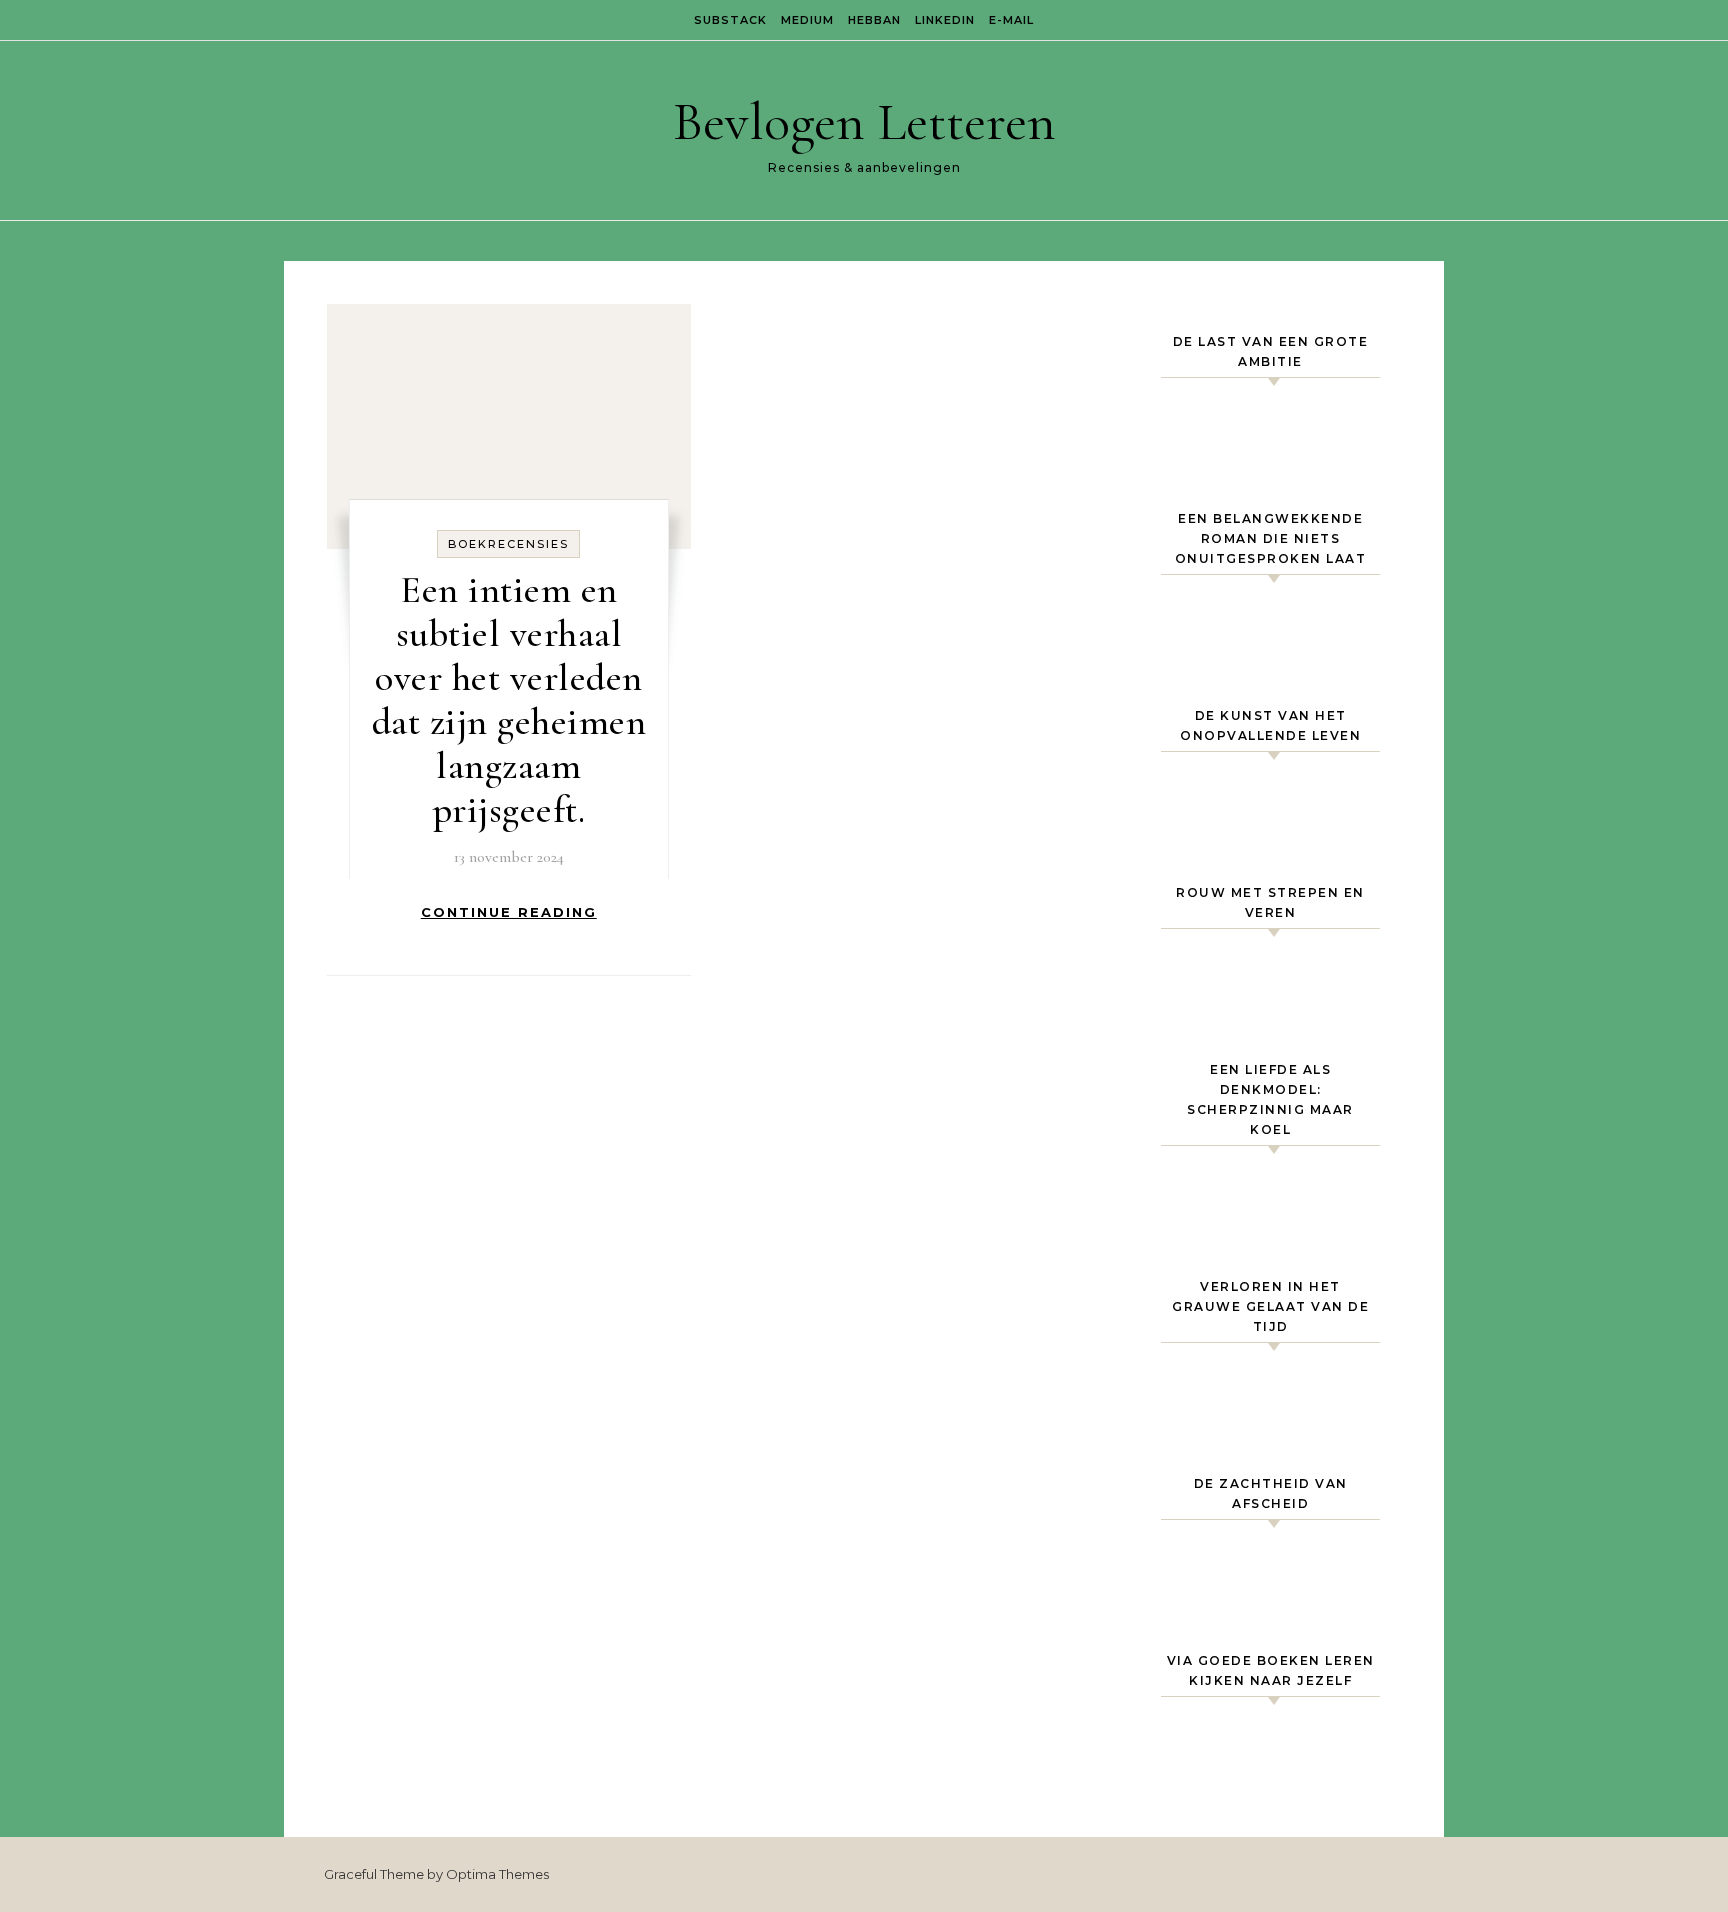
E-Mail (1011, 20)
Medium (807, 20)
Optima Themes (497, 1874)
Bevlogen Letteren (864, 121)
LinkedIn (945, 20)
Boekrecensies (508, 544)
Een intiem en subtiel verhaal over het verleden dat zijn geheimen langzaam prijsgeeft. (509, 700)
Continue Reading (509, 912)
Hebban (874, 20)
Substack (730, 20)
